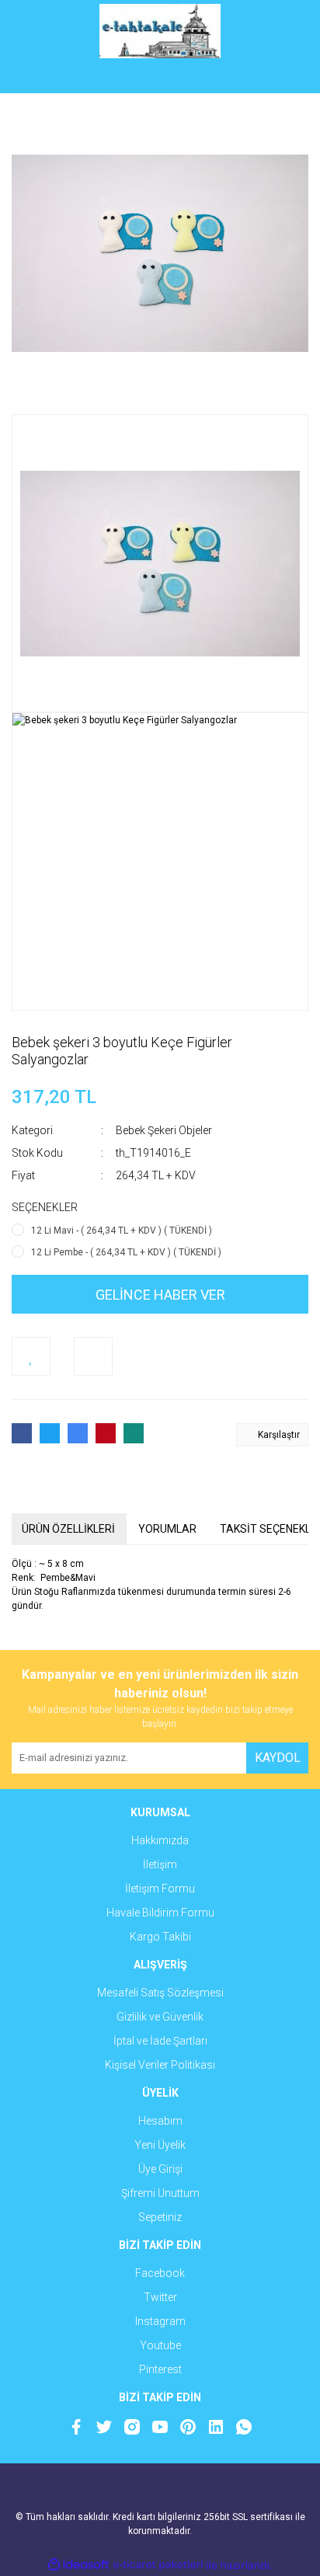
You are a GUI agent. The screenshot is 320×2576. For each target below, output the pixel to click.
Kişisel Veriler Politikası (160, 2065)
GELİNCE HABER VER (160, 1295)
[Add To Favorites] (31, 1356)
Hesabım (160, 2121)
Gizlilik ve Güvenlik (160, 2017)
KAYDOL (278, 1758)
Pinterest (160, 2369)
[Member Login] (160, 78)
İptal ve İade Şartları (160, 2041)
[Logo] (160, 31)
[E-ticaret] (158, 2565)
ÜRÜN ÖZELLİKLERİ (68, 1529)
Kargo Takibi (160, 1937)
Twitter (160, 2297)
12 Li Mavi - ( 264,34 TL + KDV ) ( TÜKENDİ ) (122, 1231)
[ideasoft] (78, 2566)
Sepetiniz (160, 2217)
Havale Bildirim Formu (160, 1913)
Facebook (160, 2273)
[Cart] (285, 78)
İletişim (160, 1864)
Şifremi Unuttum (160, 2193)
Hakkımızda (160, 1840)
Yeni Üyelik (160, 2145)
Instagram (160, 2321)
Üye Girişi (160, 2169)
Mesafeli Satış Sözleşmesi (160, 1993)
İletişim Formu (160, 1888)
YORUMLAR (167, 1529)
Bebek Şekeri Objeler (164, 1130)
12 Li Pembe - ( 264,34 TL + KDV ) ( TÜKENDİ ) (126, 1252)
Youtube (160, 2345)
